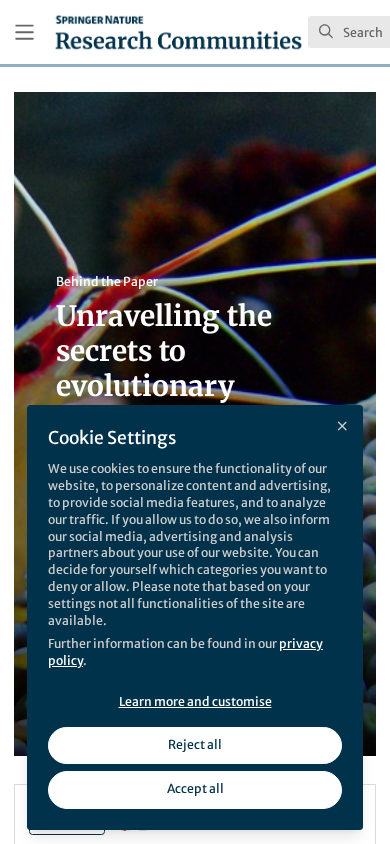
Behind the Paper (107, 281)
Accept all (195, 788)
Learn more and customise (195, 701)
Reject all (195, 744)
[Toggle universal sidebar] (24, 32)
